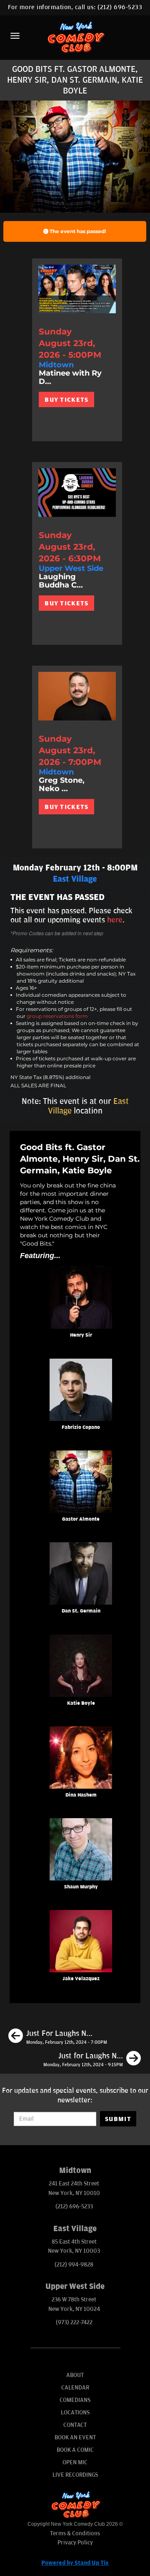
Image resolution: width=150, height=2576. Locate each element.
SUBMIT (118, 2119)
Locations (75, 2413)
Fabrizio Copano (81, 1427)
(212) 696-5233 (120, 7)
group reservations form (57, 1016)
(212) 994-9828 (74, 2265)
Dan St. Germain (81, 1611)
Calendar (75, 2388)
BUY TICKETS (66, 400)
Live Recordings (75, 2475)
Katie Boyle (81, 1703)
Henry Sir (81, 1335)
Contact (75, 2425)
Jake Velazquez (81, 1979)
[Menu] (15, 36)
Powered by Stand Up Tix (75, 2563)
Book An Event (75, 2437)
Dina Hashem (81, 1795)
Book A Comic (75, 2450)
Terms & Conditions (75, 2533)
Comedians (75, 2400)
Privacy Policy (75, 2543)
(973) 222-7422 (74, 2322)
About (75, 2375)
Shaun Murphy (81, 1887)
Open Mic (75, 2462)
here (115, 920)
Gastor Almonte (81, 1519)
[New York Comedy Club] (75, 37)
